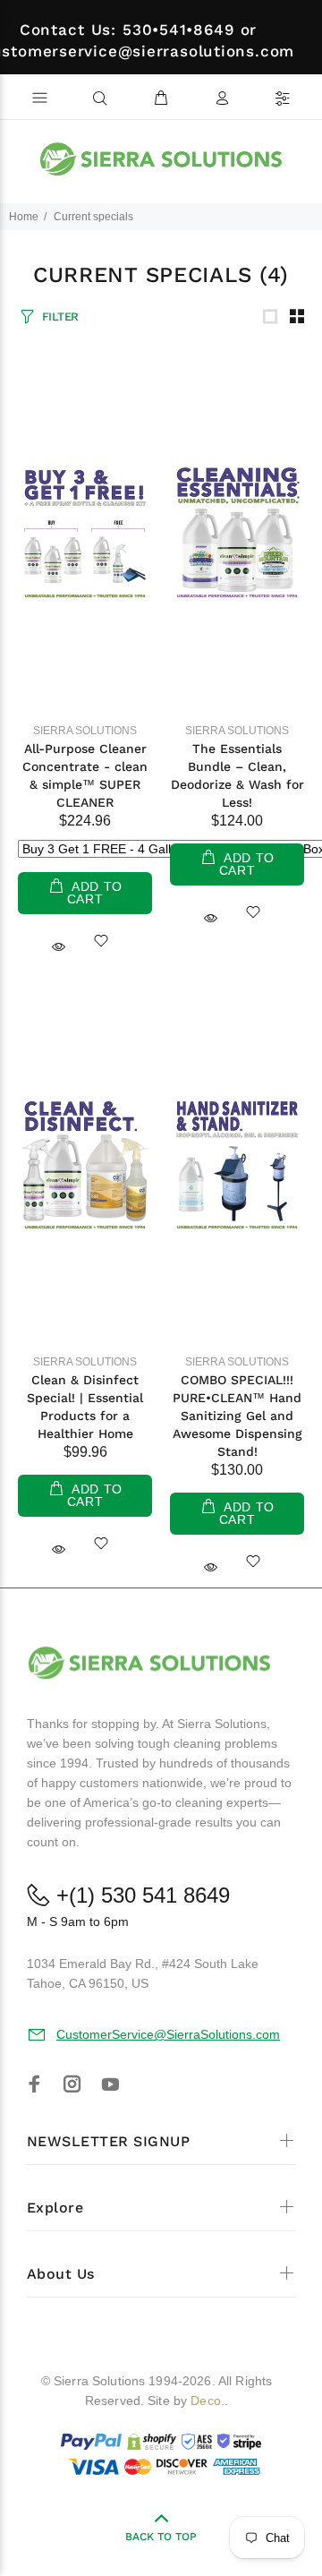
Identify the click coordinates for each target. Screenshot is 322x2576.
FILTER (60, 317)
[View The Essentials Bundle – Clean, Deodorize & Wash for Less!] (237, 533)
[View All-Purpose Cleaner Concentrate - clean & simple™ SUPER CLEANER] (85, 533)
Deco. (208, 2401)
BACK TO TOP (161, 2537)
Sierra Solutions (85, 731)
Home (24, 217)
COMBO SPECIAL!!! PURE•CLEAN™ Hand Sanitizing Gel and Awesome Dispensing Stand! (237, 1416)
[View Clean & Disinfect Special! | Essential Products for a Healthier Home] (85, 1164)
